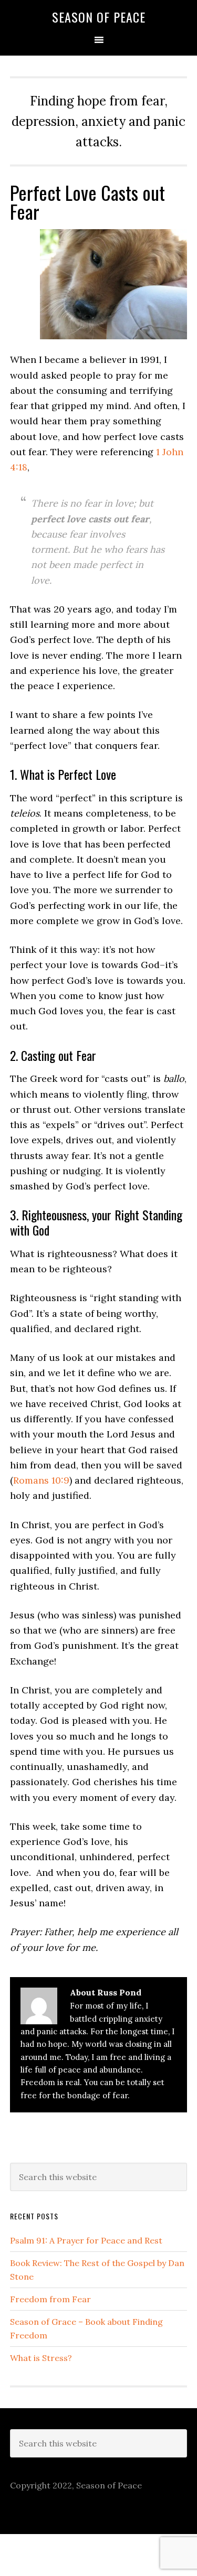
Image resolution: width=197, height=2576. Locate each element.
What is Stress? (41, 2358)
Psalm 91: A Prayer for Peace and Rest (86, 2240)
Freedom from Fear (50, 2299)
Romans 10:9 (41, 1480)
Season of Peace (99, 17)
